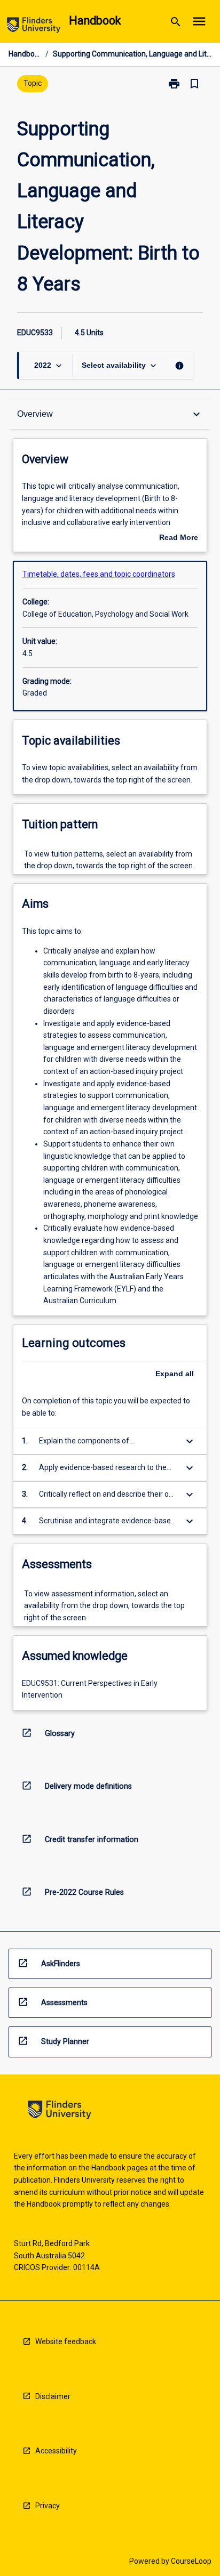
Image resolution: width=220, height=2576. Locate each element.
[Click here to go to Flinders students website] (34, 27)
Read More (179, 538)
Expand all (175, 1374)
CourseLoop (191, 2561)
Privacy (48, 2506)
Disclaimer (53, 2396)
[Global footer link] (60, 2111)
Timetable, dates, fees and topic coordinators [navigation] (99, 574)
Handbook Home (25, 54)
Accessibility (56, 2451)
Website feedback (66, 2341)
